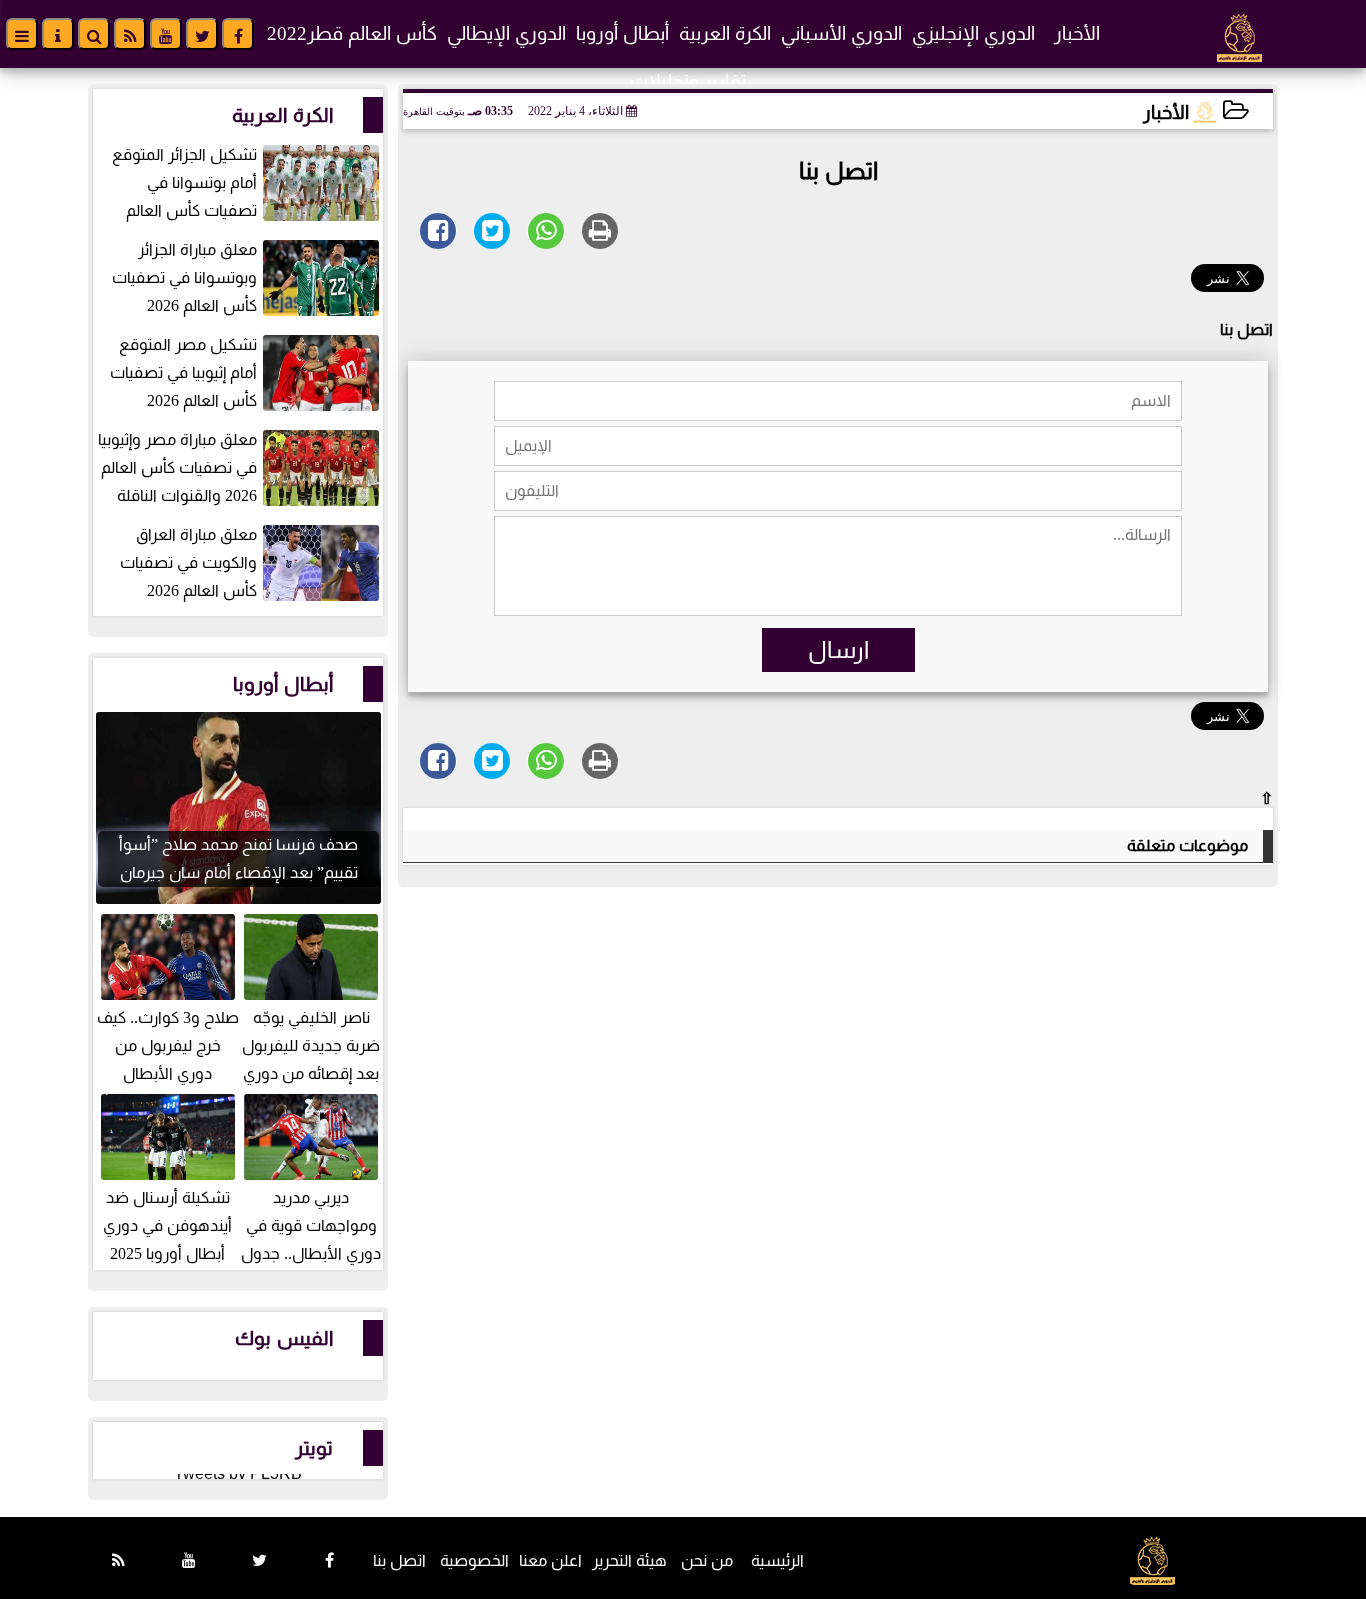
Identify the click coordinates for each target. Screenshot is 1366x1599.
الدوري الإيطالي (506, 33)
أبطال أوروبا (622, 33)
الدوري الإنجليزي (973, 33)
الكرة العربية (725, 33)
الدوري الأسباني (841, 33)
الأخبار (1077, 33)
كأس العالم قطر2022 (352, 33)
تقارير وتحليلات (688, 81)
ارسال (838, 650)
